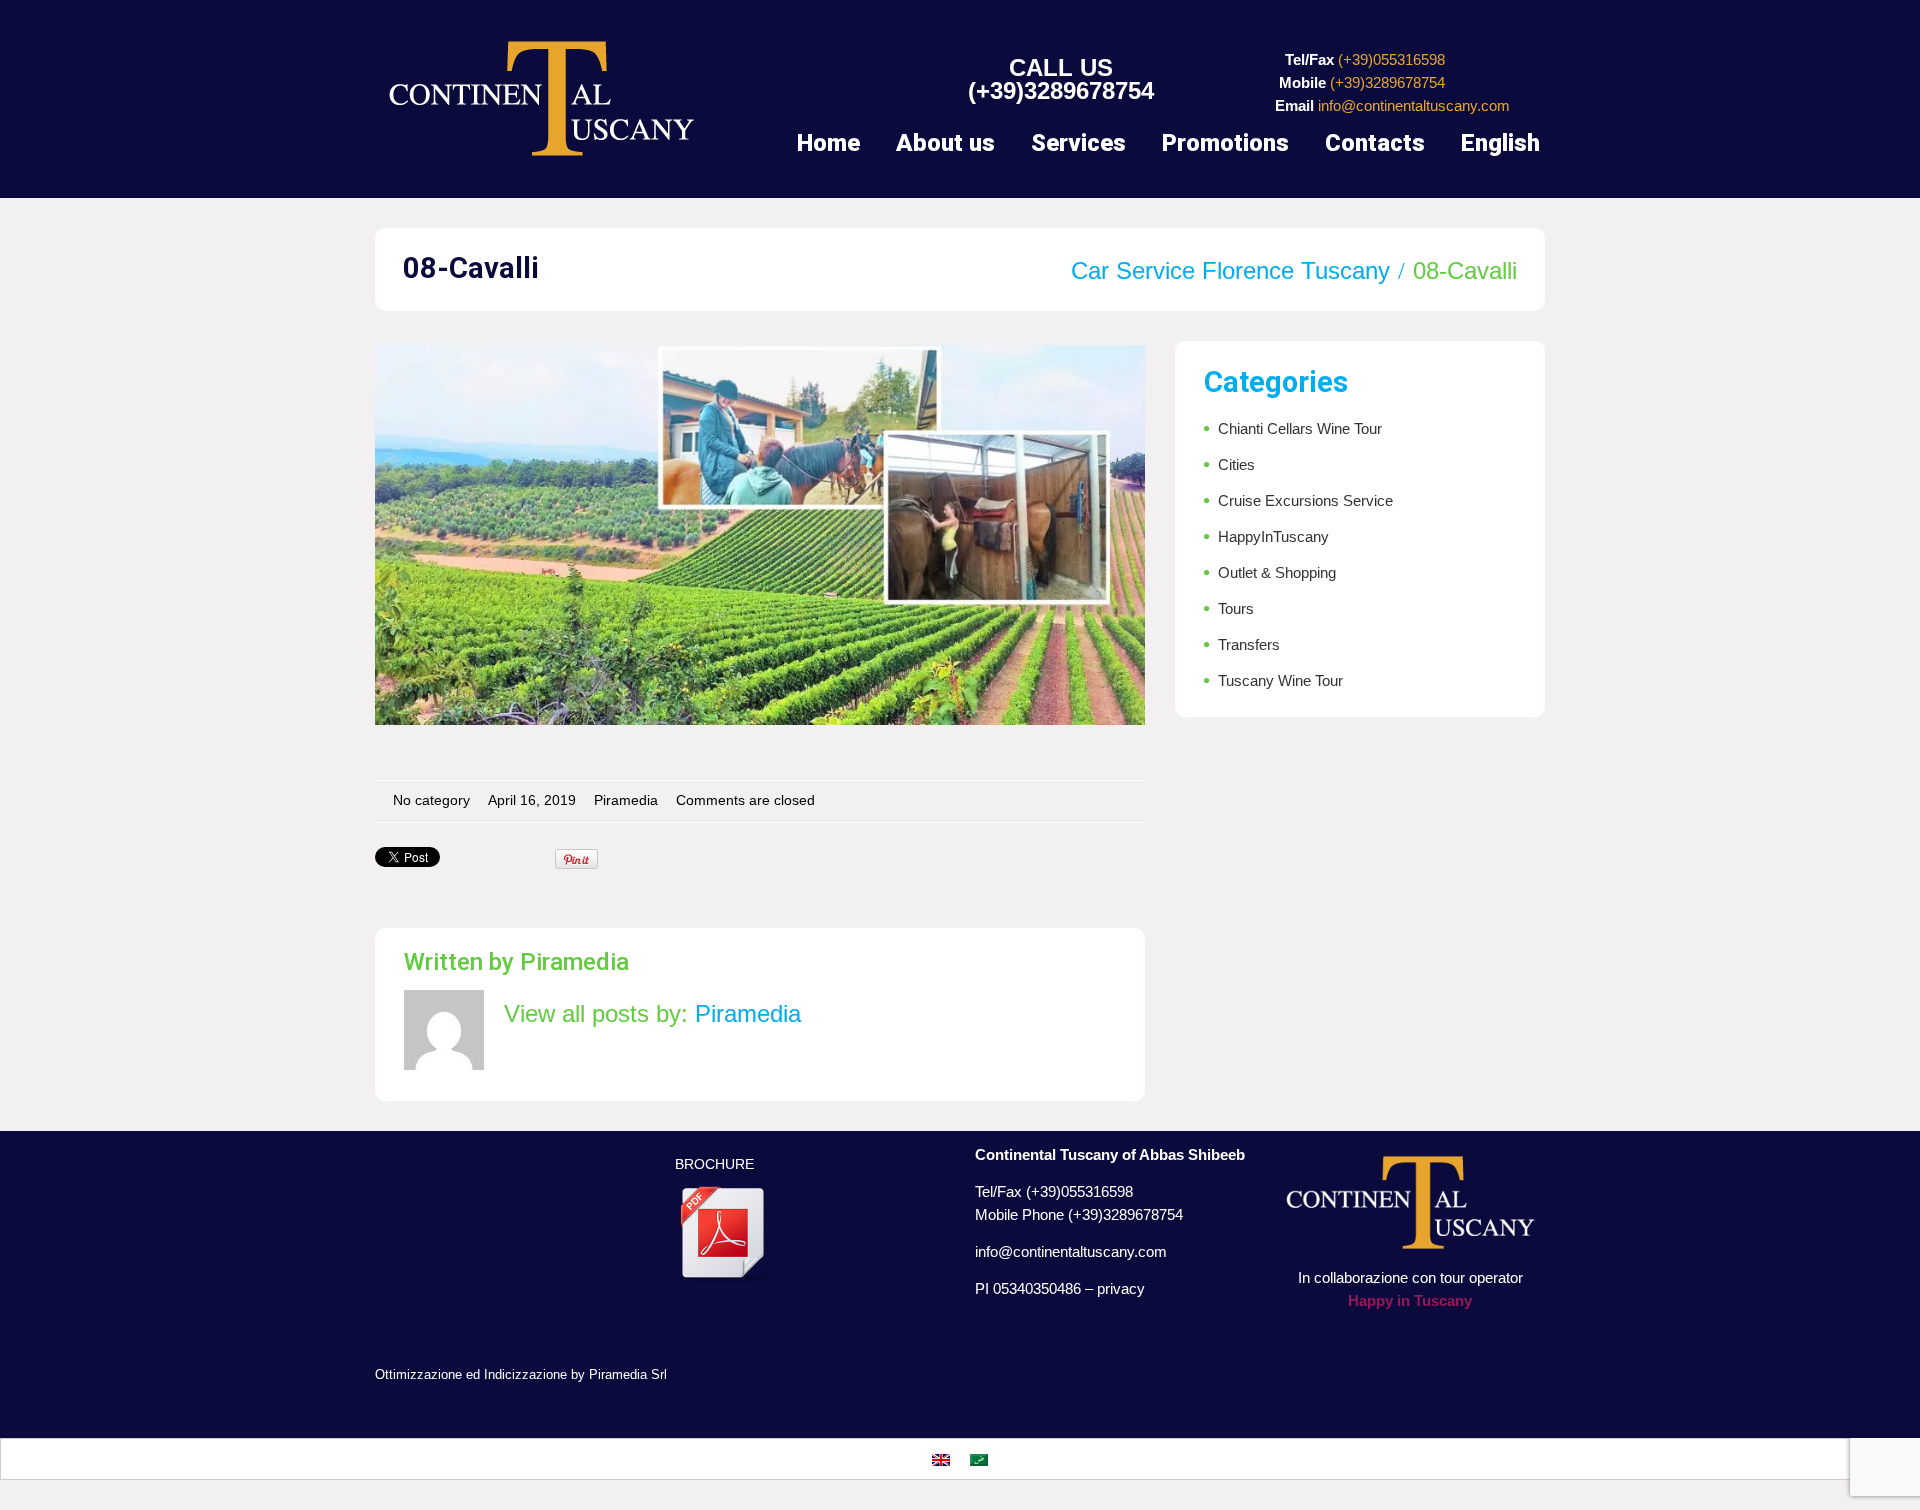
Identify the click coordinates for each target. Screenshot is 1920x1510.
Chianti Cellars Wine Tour (1300, 428)
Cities (1236, 464)
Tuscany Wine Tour (1280, 680)
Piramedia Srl (628, 1374)
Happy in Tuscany (1410, 1300)
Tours (1236, 608)
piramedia (626, 800)
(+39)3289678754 (1061, 90)
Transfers (1249, 644)
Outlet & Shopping (1277, 572)
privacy (1121, 1288)
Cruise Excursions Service (1305, 500)
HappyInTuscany (1273, 536)
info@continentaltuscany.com (1414, 105)
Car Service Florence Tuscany (1230, 270)
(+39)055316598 (1391, 59)
